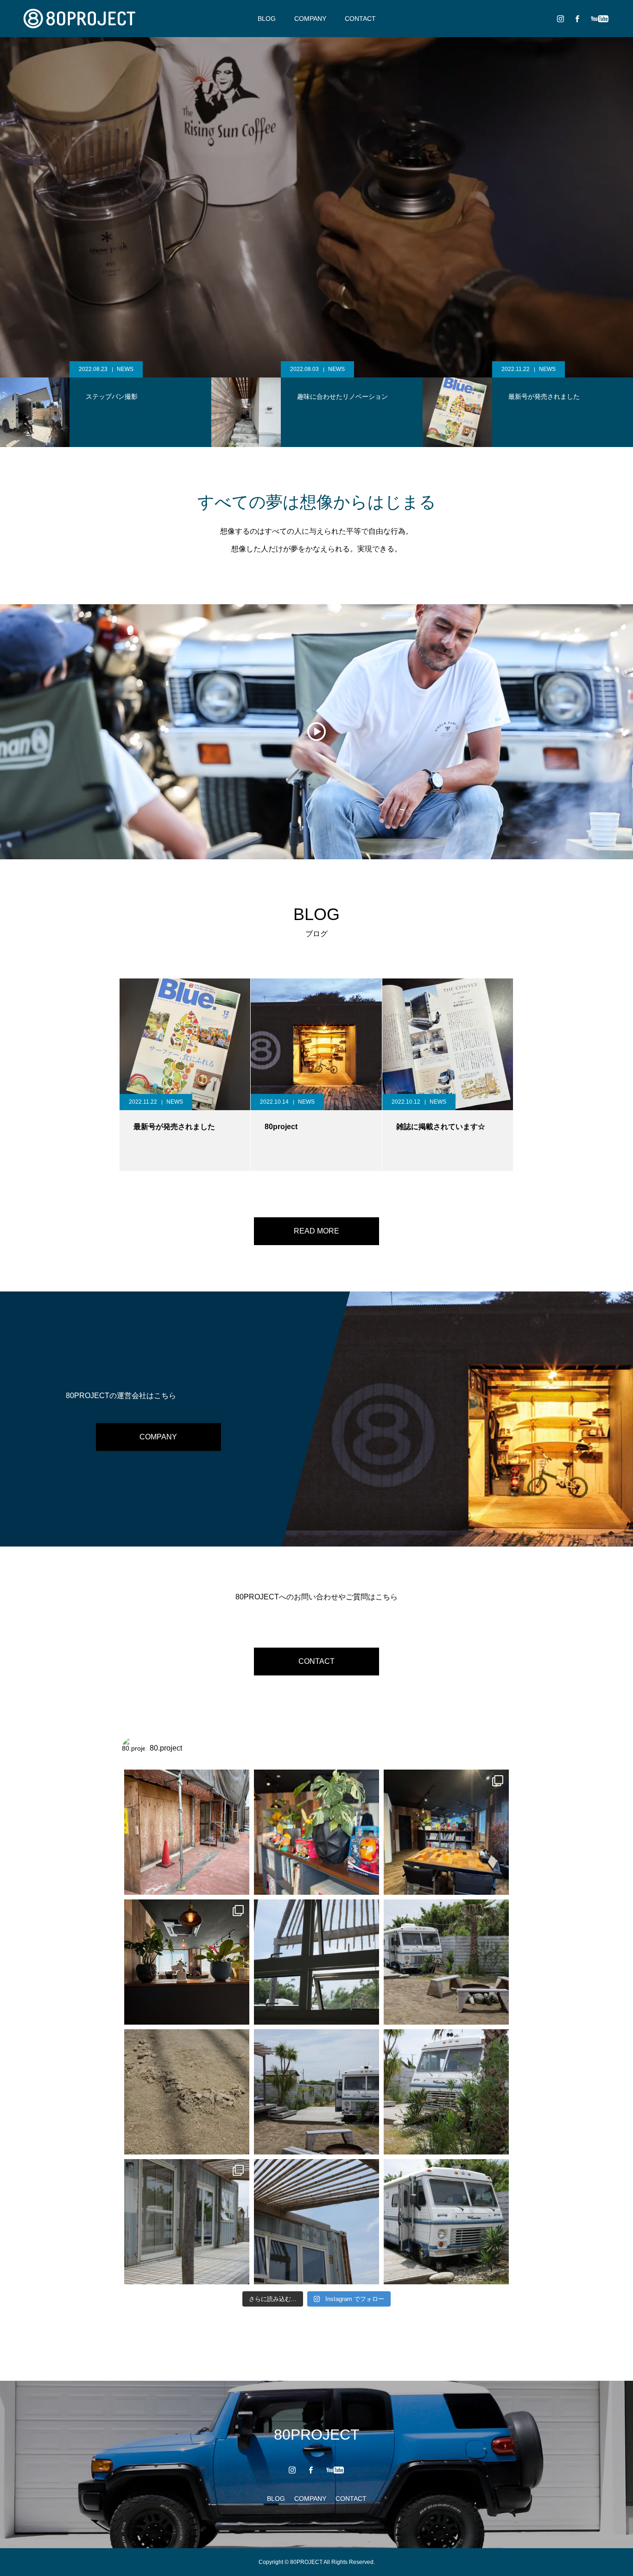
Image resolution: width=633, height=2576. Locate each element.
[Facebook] (577, 19)
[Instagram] (560, 19)
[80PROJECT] (79, 19)
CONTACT (360, 19)
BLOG (267, 19)
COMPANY (310, 19)
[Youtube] (599, 19)
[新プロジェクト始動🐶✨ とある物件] (187, 1832)
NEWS (153, 369)
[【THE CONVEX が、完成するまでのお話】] (316, 1962)
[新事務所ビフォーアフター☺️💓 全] (446, 1832)
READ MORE (316, 1231)
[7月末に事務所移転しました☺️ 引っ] (187, 1962)
